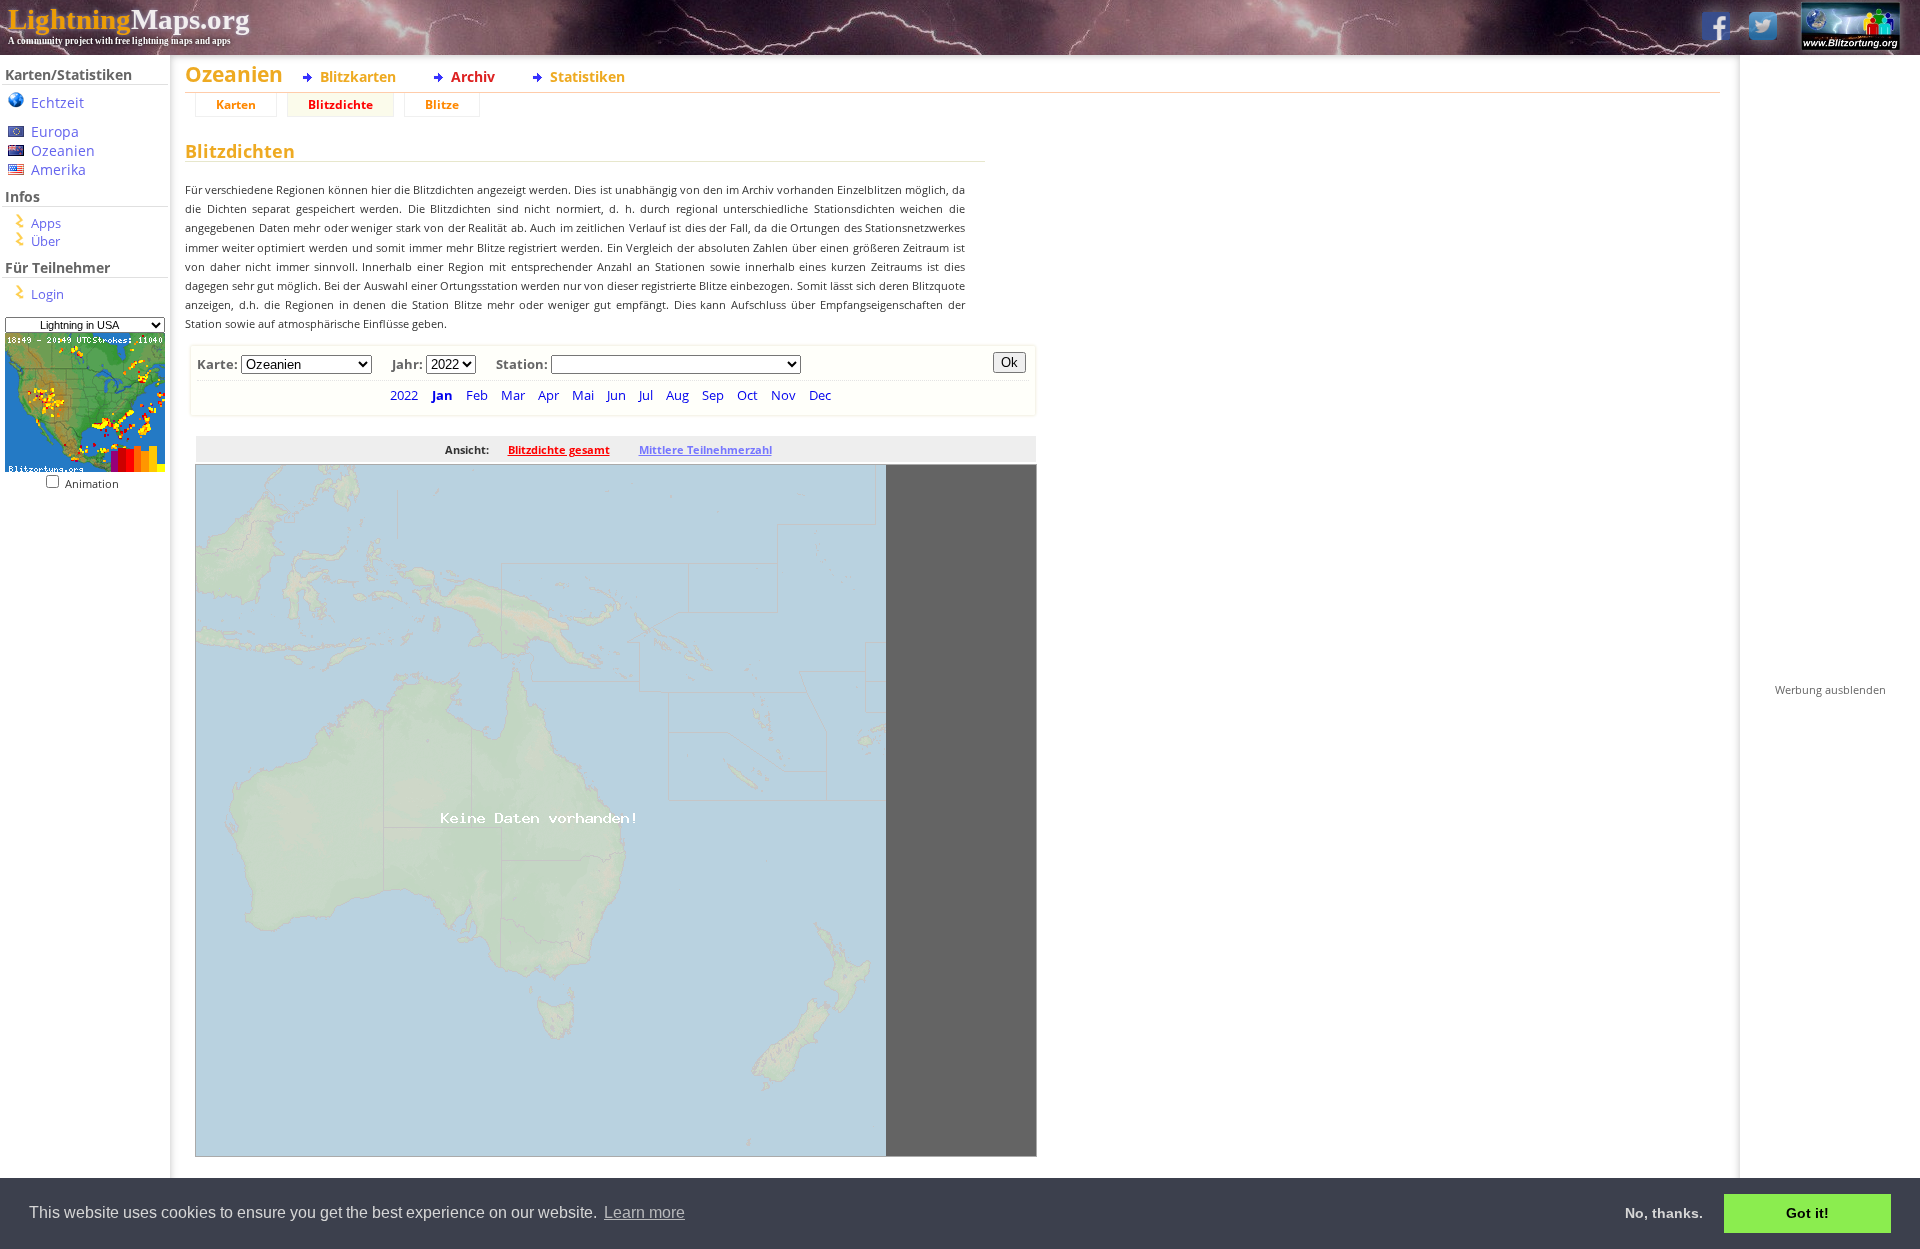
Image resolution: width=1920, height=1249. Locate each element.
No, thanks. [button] (1664, 1213)
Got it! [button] (1807, 1213)
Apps (46, 223)
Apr (548, 395)
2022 (404, 395)
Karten (236, 104)
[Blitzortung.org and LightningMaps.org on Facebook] (1716, 27)
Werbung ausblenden (1830, 689)
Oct (747, 395)
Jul (646, 395)
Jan (442, 395)
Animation (96, 483)
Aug (677, 395)
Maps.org (129, 19)
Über (45, 241)
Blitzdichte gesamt (559, 449)
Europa (55, 131)
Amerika (58, 169)
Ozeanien (63, 150)
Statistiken (587, 76)
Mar (513, 395)
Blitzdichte (340, 104)
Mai (583, 395)
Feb (477, 395)
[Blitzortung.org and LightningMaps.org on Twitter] (1763, 27)
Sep (713, 395)
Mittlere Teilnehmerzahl (705, 449)
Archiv (473, 76)
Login (47, 294)
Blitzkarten (358, 76)
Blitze (442, 104)
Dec (820, 395)
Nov (783, 395)
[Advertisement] (85, 901)
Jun (616, 395)
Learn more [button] (644, 1212)
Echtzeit (57, 102)
